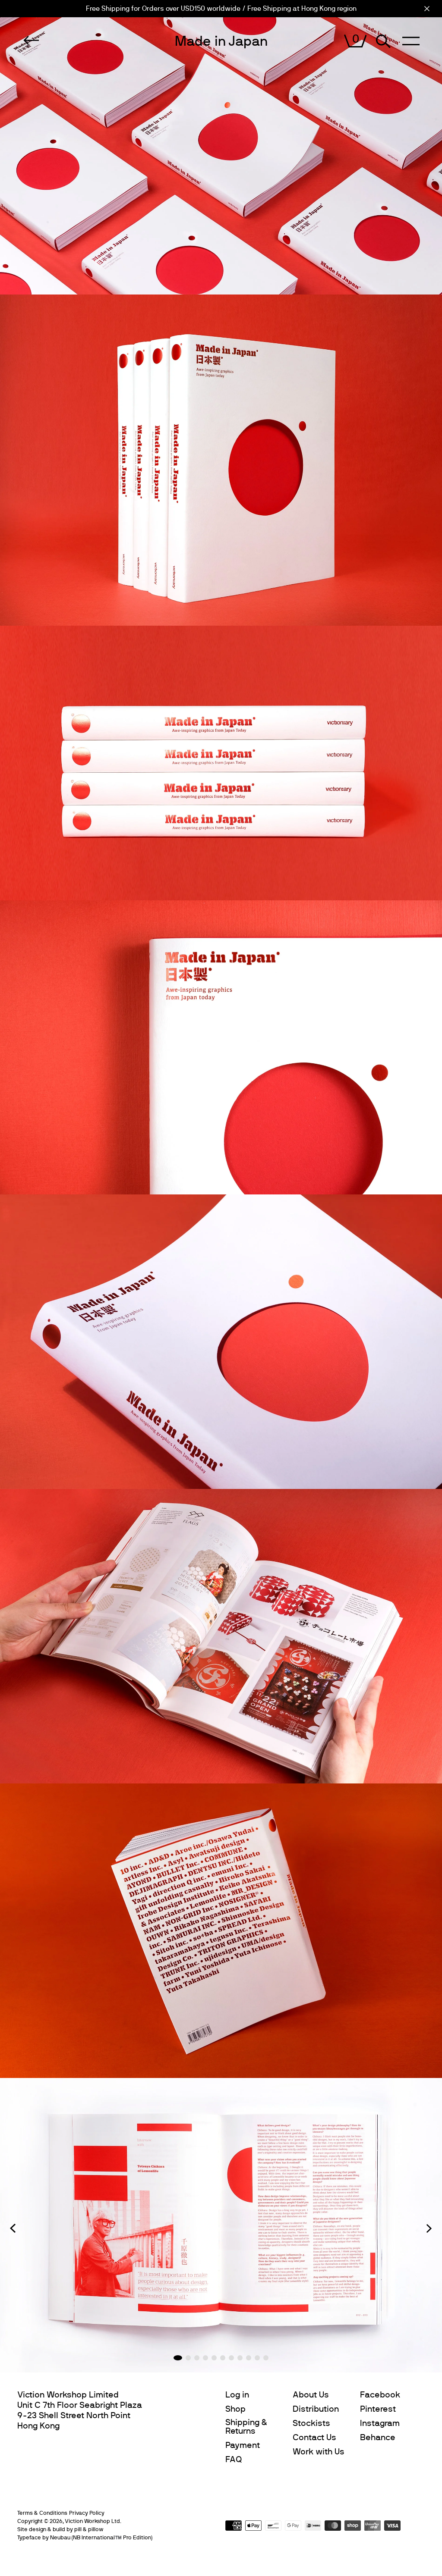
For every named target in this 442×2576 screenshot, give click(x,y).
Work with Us (319, 2452)
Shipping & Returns (246, 2427)
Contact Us (314, 2438)
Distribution (316, 2409)
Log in (237, 2395)
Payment (243, 2445)
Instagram (380, 2423)
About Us (311, 2395)
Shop (235, 2409)
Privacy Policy (87, 2513)
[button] (13, 2228)
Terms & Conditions (42, 2513)
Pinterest (378, 2409)
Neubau (60, 2538)
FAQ (234, 2460)
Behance (378, 2438)
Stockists (311, 2423)
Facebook (380, 2395)
